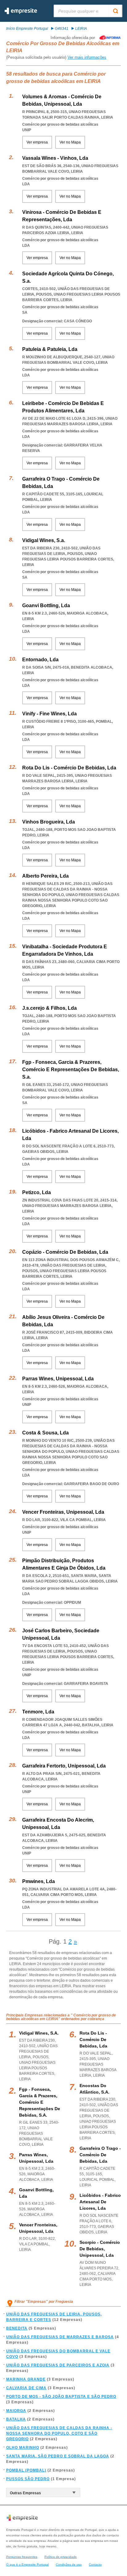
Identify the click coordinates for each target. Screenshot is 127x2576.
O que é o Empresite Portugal (27, 2564)
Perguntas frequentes (22, 2557)
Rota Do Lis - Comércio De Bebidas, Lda (69, 768)
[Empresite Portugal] (21, 13)
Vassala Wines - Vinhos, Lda (55, 158)
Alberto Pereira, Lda (45, 876)
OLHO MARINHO (23, 2448)
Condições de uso (69, 2564)
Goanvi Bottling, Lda (46, 606)
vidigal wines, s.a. (39, 2033)
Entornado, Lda (40, 660)
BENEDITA (17, 2328)
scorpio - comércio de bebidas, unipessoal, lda (100, 2249)
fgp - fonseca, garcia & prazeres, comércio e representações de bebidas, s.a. (40, 2102)
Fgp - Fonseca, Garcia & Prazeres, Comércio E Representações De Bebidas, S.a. (71, 1070)
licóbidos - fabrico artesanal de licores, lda (100, 2202)
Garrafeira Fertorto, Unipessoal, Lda (64, 1766)
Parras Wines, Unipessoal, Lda (58, 1379)
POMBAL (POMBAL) (26, 2470)
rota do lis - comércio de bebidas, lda (93, 2039)
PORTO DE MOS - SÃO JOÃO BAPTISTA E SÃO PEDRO (61, 2397)
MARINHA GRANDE (26, 2379)
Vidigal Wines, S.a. (44, 540)
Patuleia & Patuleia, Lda (50, 349)
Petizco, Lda (37, 1192)
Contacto (95, 2564)
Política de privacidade (61, 2557)
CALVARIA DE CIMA (26, 2388)
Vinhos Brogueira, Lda (49, 822)
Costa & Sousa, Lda (45, 1433)
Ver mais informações (87, 57)
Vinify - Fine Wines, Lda (49, 714)
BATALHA (16, 2419)
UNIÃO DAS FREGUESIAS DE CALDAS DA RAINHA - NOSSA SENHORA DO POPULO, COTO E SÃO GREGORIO (59, 2433)
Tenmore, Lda (38, 1712)
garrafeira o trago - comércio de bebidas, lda (100, 2155)
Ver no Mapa (70, 142)
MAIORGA (16, 2411)
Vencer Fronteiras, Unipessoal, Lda (63, 1512)
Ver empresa (37, 142)
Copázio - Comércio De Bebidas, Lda (65, 1252)
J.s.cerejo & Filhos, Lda (49, 1008)
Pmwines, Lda (39, 1881)
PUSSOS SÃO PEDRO (28, 2479)
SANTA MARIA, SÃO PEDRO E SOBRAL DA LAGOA (58, 2456)
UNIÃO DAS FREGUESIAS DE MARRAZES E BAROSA (60, 2337)
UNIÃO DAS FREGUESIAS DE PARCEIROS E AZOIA (58, 2365)
